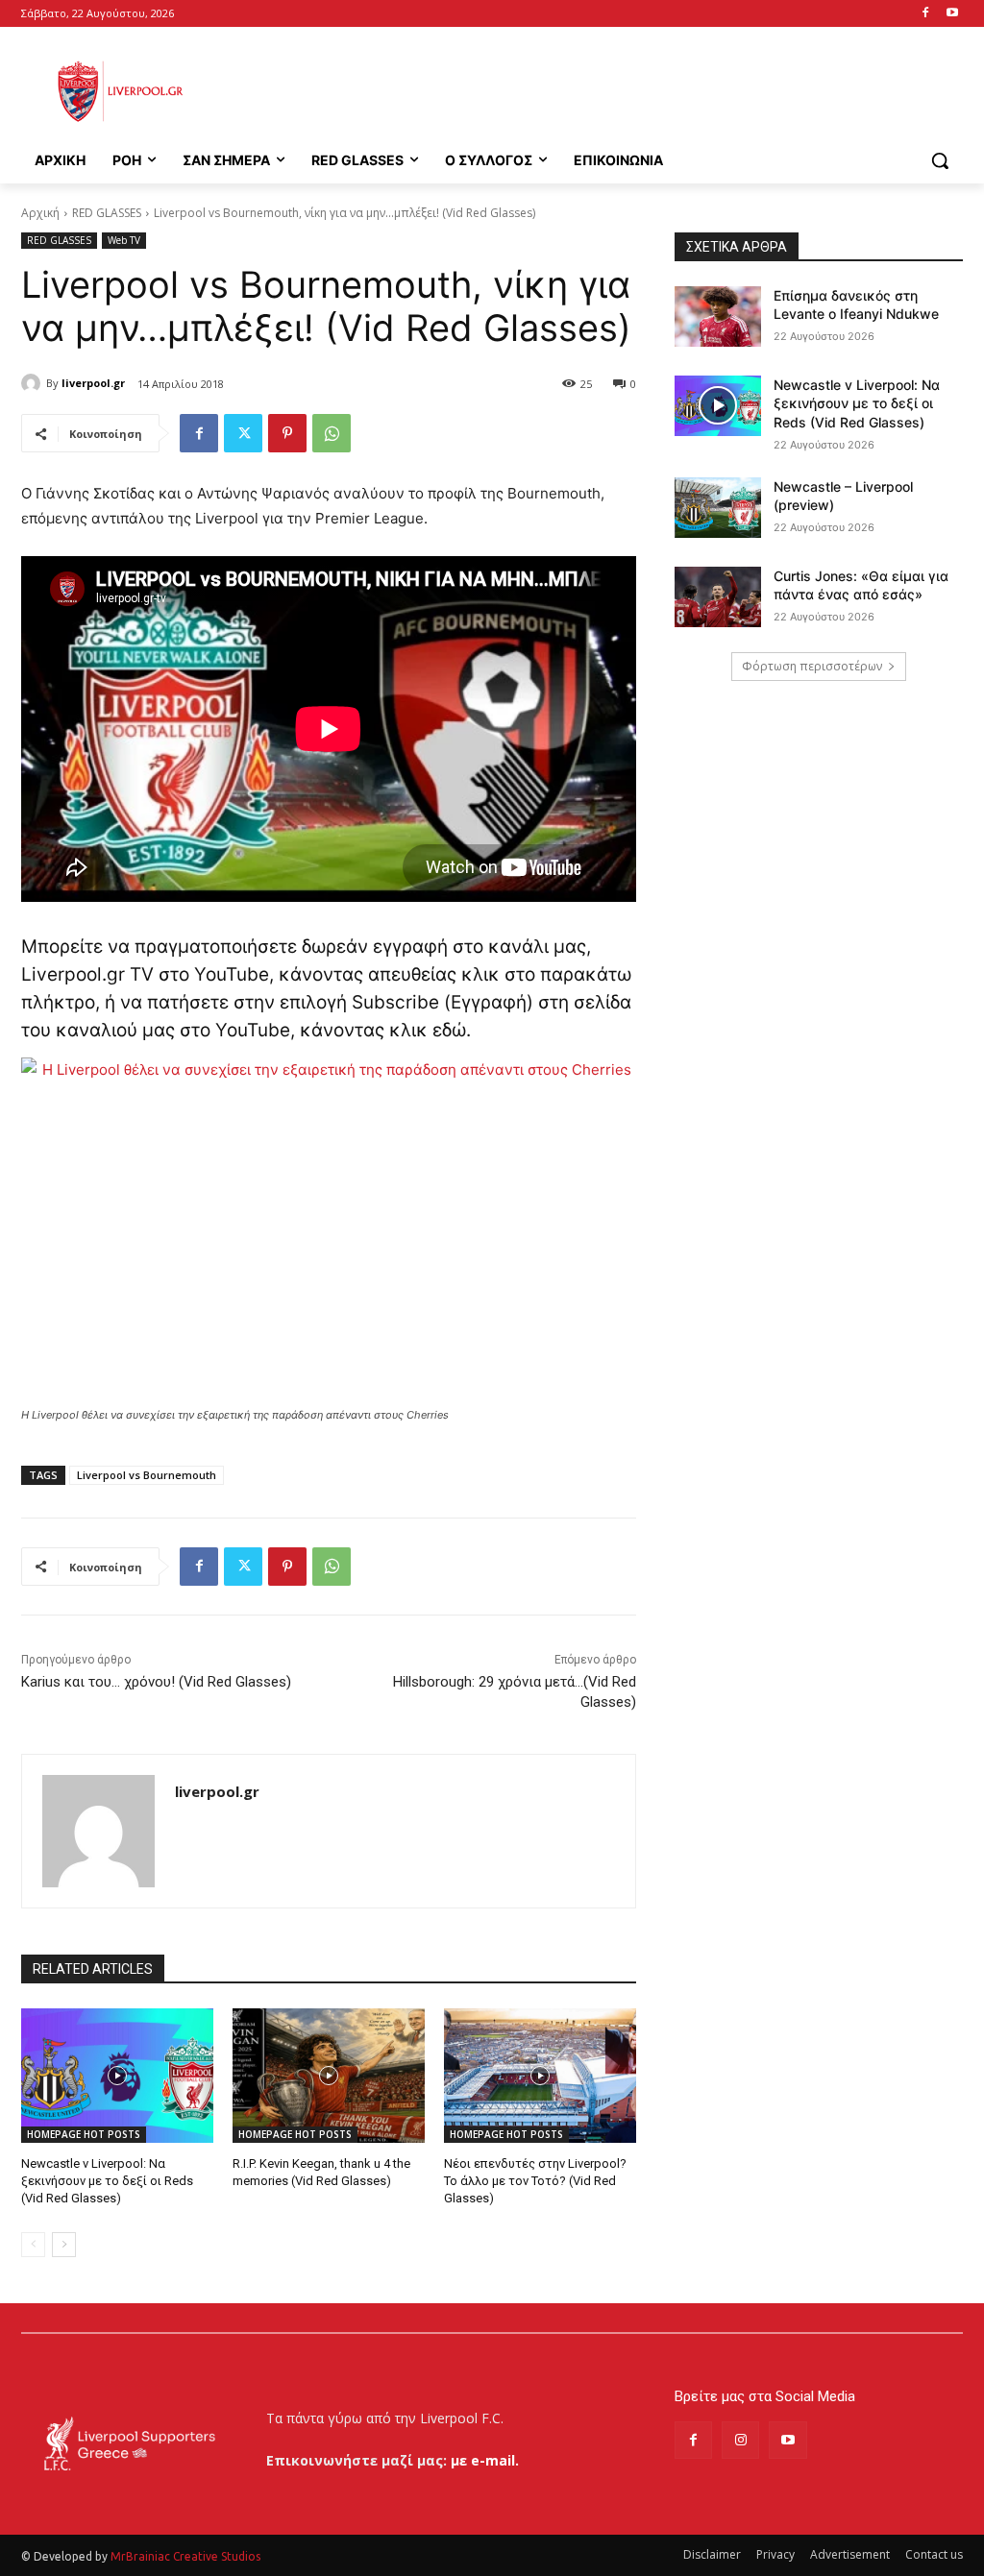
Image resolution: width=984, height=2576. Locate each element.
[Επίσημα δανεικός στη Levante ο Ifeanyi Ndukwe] (718, 316)
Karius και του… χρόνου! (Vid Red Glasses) (156, 1682)
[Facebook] (925, 14)
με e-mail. (485, 2460)
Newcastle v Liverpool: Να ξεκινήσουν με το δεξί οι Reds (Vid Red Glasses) (107, 2181)
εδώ (449, 1030)
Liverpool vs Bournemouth (147, 1475)
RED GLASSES (107, 213)
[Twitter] (243, 433)
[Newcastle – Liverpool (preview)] (718, 508)
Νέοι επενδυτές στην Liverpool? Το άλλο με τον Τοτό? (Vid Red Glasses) (535, 2181)
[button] (940, 160)
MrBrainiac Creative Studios (185, 2556)
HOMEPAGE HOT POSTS (84, 2134)
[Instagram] (740, 2440)
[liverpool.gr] (34, 383)
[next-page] (64, 2245)
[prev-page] (33, 2245)
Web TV (124, 240)
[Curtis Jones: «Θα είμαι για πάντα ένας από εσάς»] (718, 597)
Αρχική (40, 213)
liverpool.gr (93, 383)
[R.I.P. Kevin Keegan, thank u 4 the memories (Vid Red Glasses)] (329, 2076)
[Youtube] (952, 14)
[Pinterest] (287, 433)
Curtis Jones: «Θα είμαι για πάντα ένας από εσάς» (861, 585)
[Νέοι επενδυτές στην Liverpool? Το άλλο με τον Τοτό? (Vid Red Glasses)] (540, 2076)
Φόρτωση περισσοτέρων (812, 666)
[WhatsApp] (332, 433)
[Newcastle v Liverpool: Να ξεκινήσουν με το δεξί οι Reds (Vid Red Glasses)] (117, 2076)
